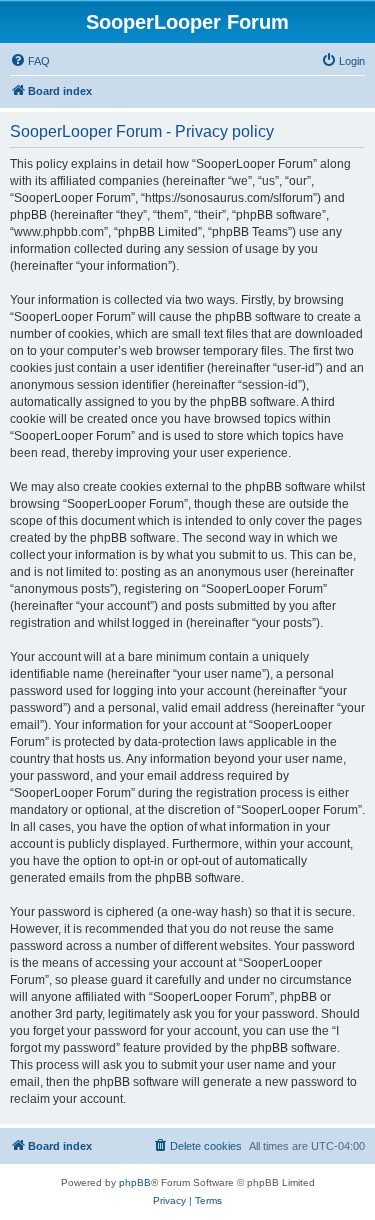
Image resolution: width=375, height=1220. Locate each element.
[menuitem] (30, 61)
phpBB (135, 1182)
